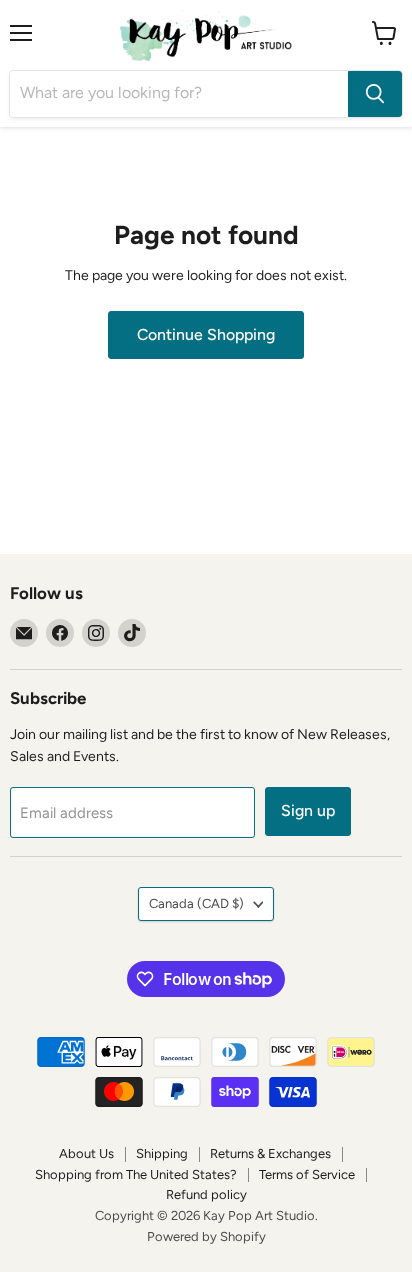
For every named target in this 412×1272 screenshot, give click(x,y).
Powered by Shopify (206, 1236)
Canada (196, 903)
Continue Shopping (206, 334)
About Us (86, 1153)
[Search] (375, 94)
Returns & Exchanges (270, 1153)
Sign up (308, 810)
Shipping (162, 1153)
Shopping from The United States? (136, 1174)
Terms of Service (307, 1174)
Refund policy (206, 1194)
